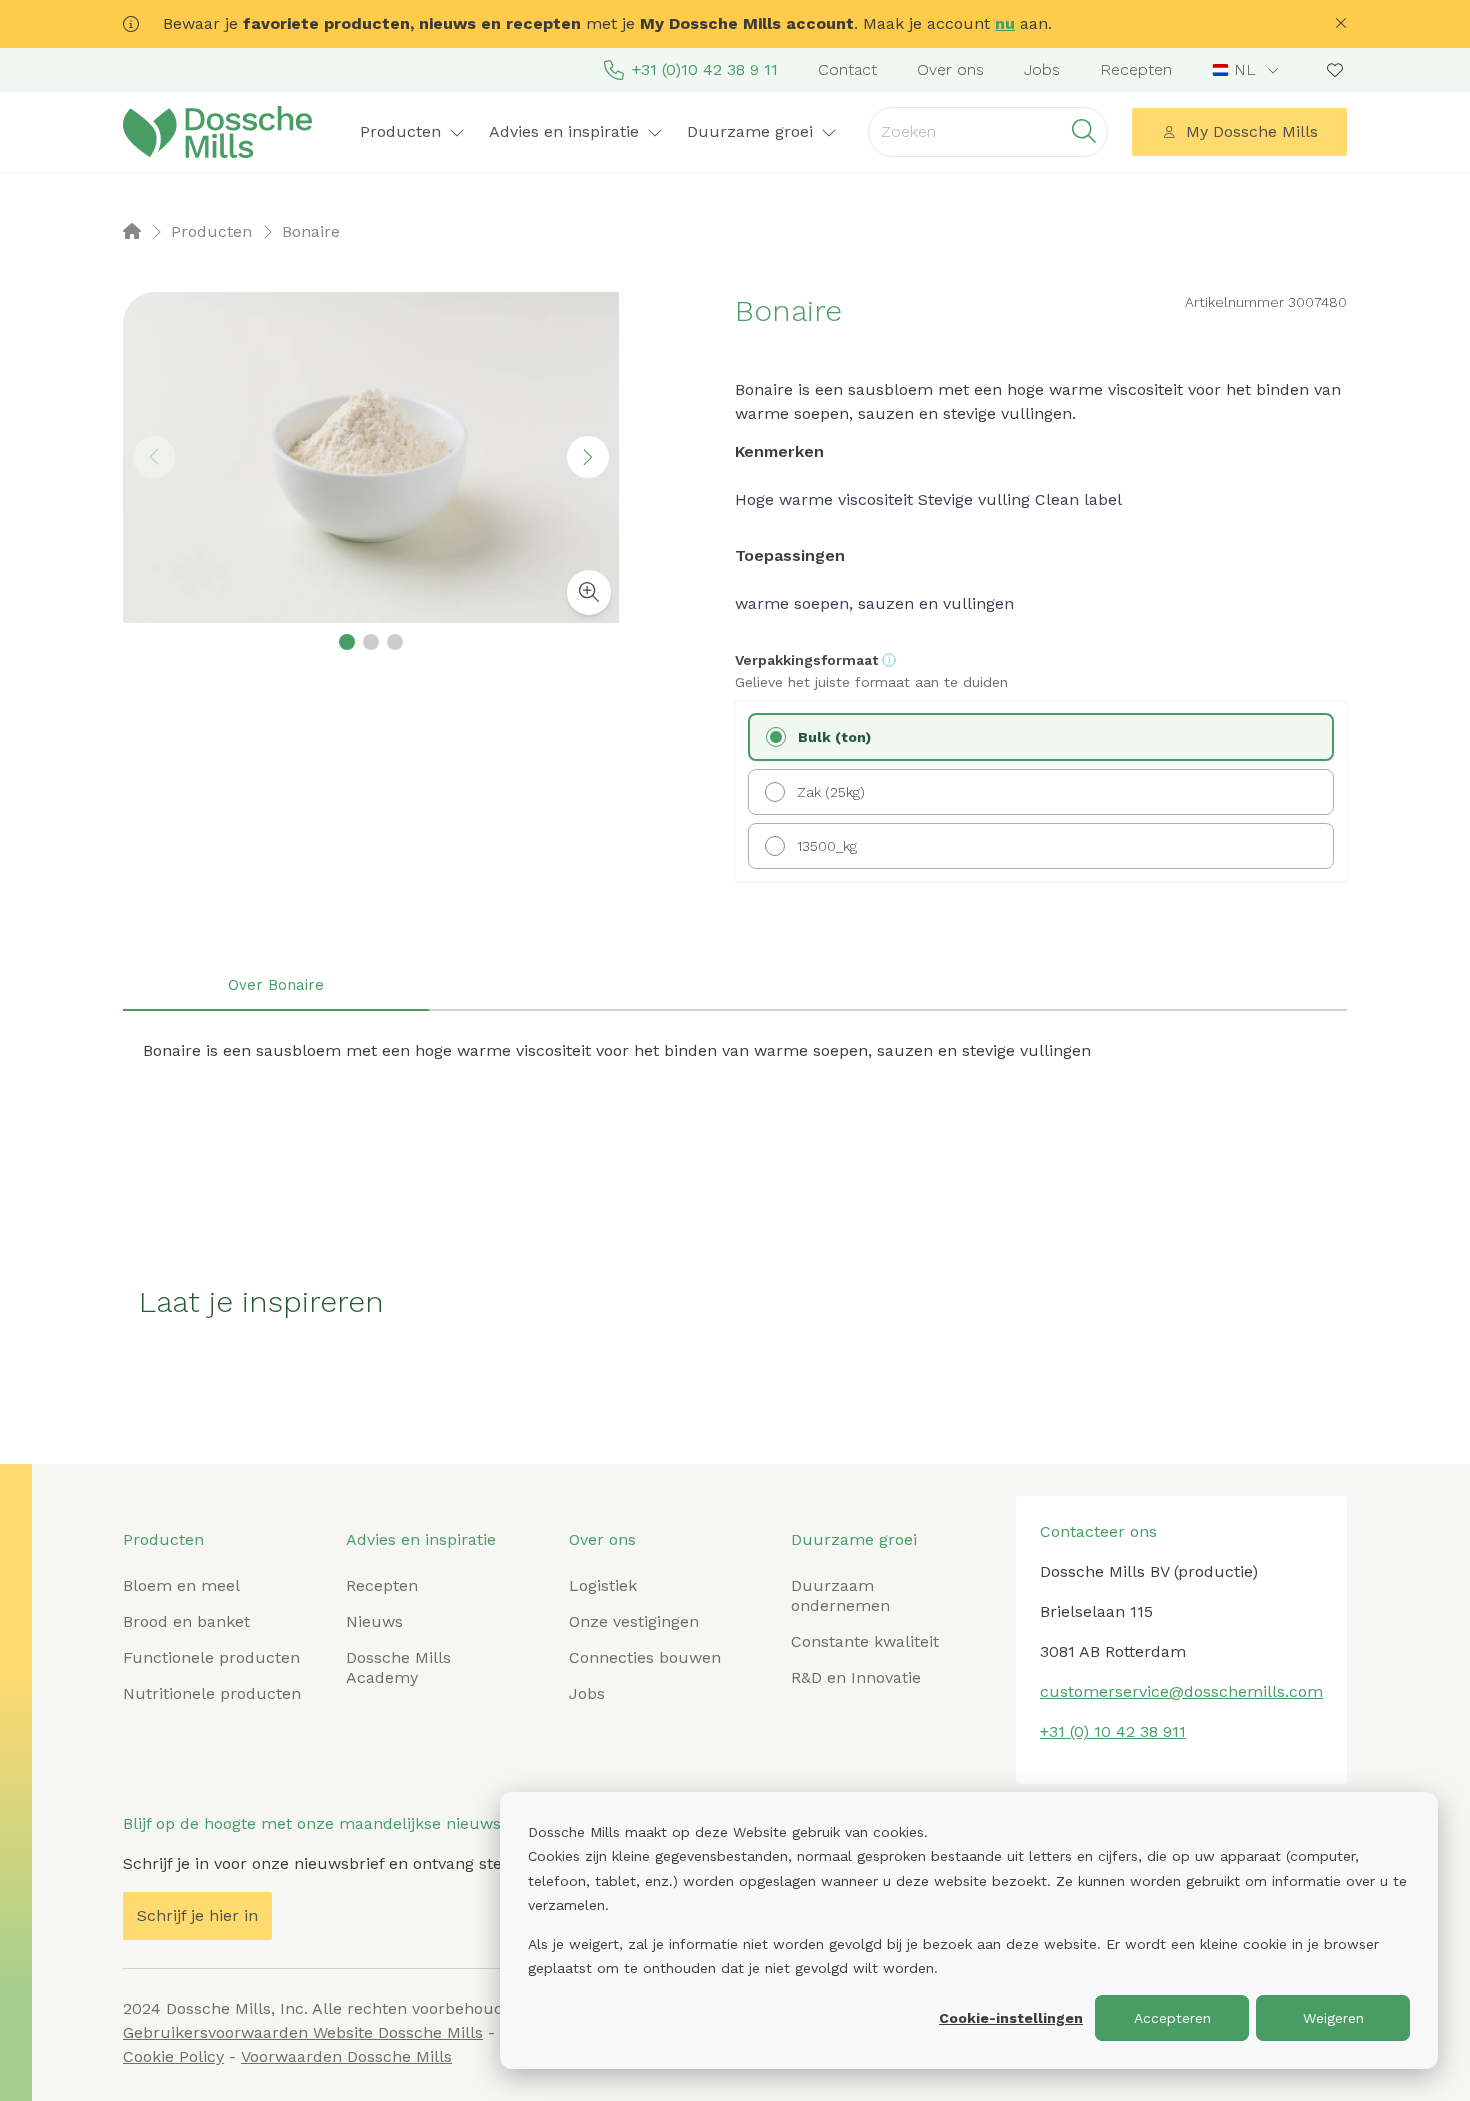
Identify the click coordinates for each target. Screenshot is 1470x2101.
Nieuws (374, 1621)
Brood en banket (186, 1621)
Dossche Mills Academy (398, 1667)
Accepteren (1172, 2018)
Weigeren (1333, 2018)
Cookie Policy (173, 2056)
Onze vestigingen (634, 1621)
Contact (847, 69)
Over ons (950, 69)
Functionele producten (211, 1657)
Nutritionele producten (212, 1693)
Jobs (1042, 69)
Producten (163, 1539)
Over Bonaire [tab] (276, 985)
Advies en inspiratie (421, 1539)
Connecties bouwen (645, 1657)
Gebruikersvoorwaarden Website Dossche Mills (303, 2032)
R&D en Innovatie (856, 1677)
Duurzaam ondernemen (840, 1595)
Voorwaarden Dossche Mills (346, 2056)
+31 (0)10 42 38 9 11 (705, 69)
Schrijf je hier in (197, 1915)
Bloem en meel (181, 1585)
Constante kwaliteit (865, 1641)
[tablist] (735, 986)
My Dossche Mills (1252, 131)
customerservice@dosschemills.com (1181, 1691)
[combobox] (1247, 70)
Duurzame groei (854, 1539)
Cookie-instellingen (1011, 2018)
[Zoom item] (589, 592)
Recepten (1136, 69)
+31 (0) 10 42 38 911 (1113, 1731)
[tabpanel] (735, 1051)
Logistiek (603, 1585)
